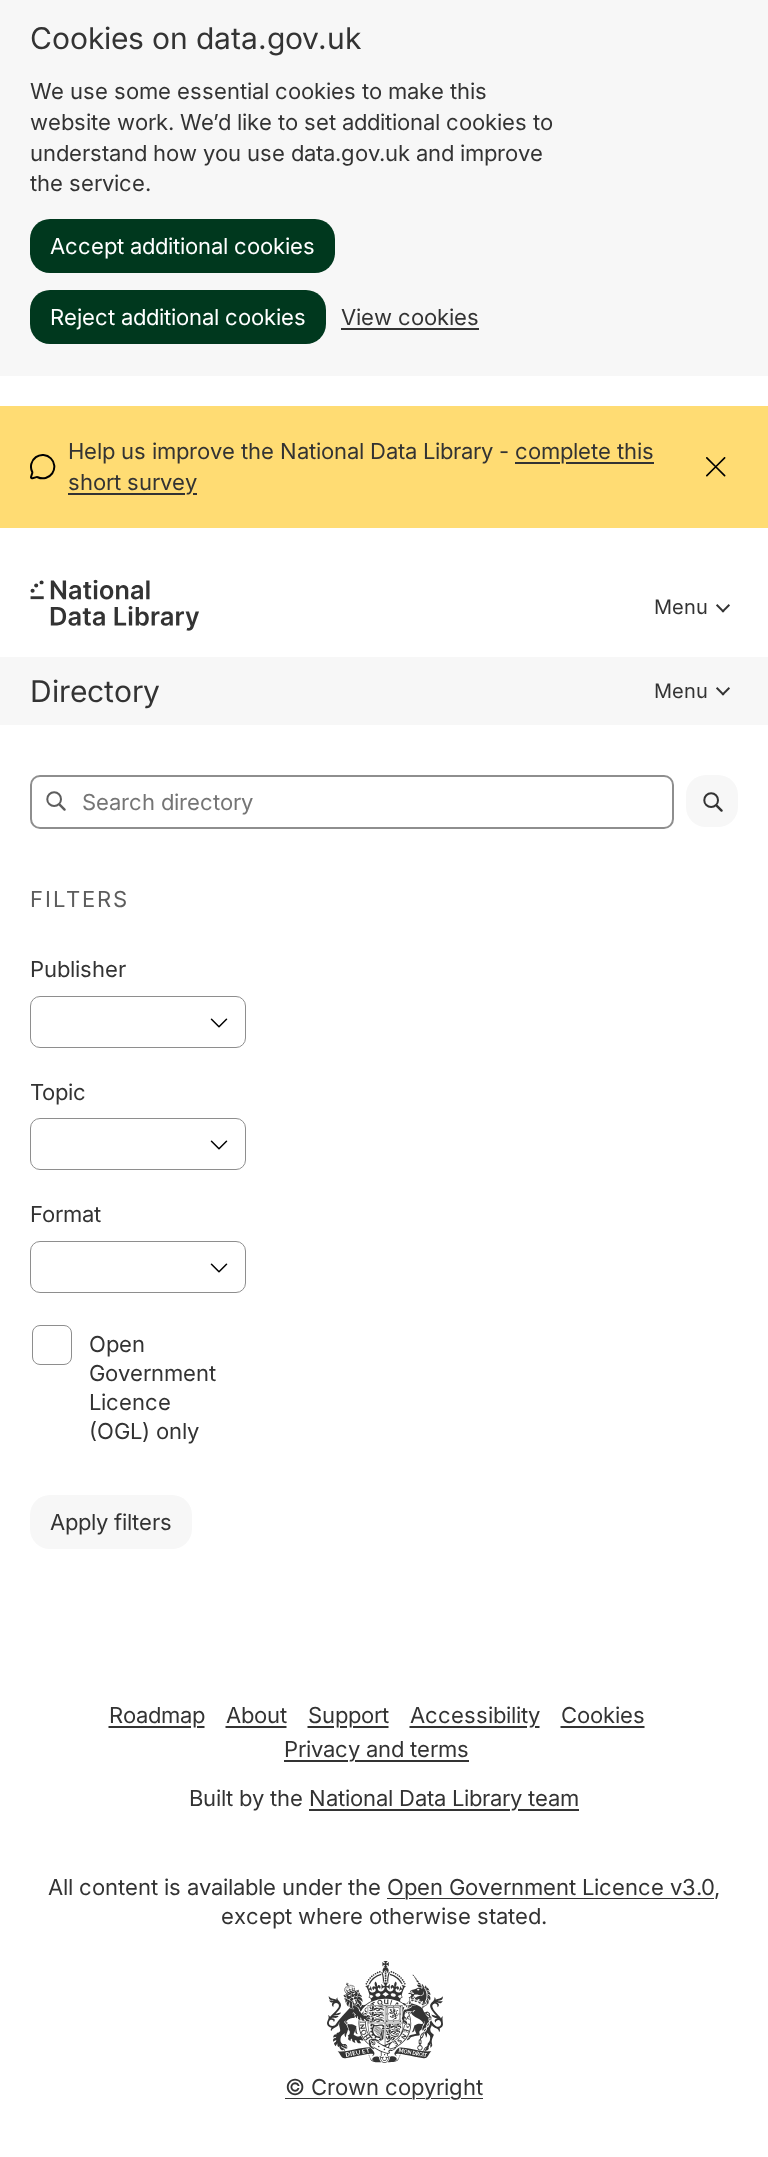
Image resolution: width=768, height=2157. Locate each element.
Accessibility (475, 1715)
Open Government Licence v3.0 (550, 1887)
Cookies (603, 1715)
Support (348, 1715)
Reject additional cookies (178, 317)
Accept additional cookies (182, 246)
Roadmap (157, 1715)
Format (65, 1214)
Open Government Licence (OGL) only (152, 1387)
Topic (58, 1092)
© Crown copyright (384, 2087)
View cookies (410, 317)
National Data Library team (444, 1798)
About (256, 1715)
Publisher (78, 969)
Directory (95, 691)
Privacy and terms (376, 1749)
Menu (681, 607)
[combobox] (138, 1022)
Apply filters (111, 1522)
